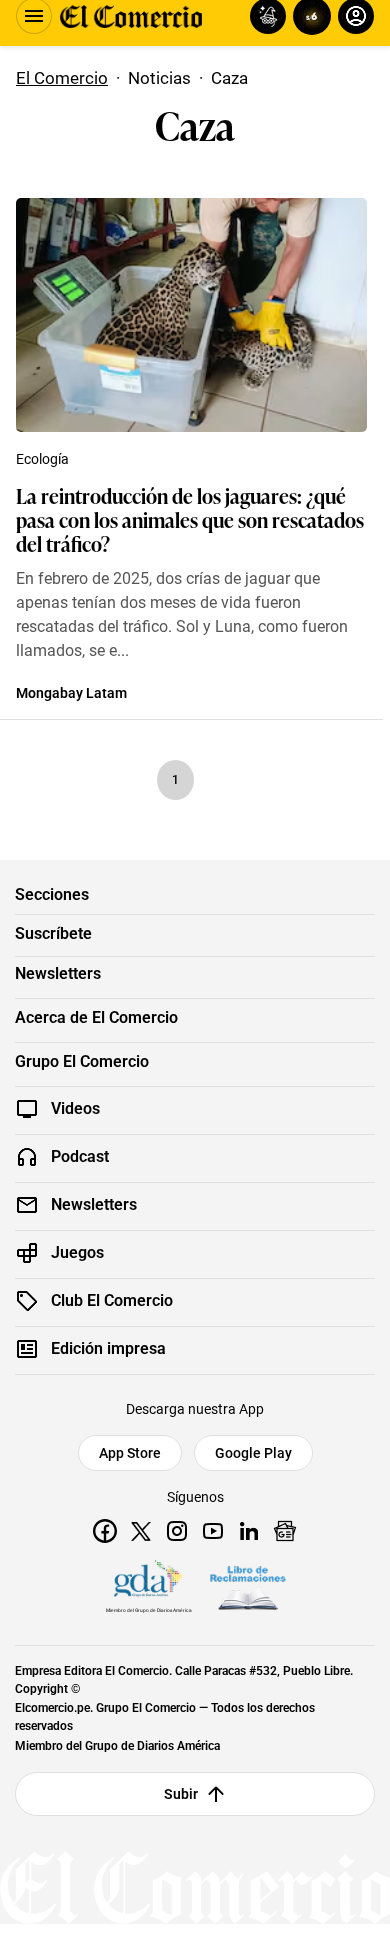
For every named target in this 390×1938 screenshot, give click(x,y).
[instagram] (177, 1531)
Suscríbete (53, 934)
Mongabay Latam (71, 693)
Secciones (52, 895)
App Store (130, 1453)
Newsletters (58, 974)
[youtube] (213, 1531)
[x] (141, 1531)
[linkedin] (249, 1531)
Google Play (253, 1453)
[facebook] (105, 1531)
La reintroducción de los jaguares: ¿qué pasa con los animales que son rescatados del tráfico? (190, 519)
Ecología (42, 459)
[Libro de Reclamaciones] (248, 1588)
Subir (181, 1794)
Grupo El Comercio (82, 1062)
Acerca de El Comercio (96, 1018)
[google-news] (285, 1531)
